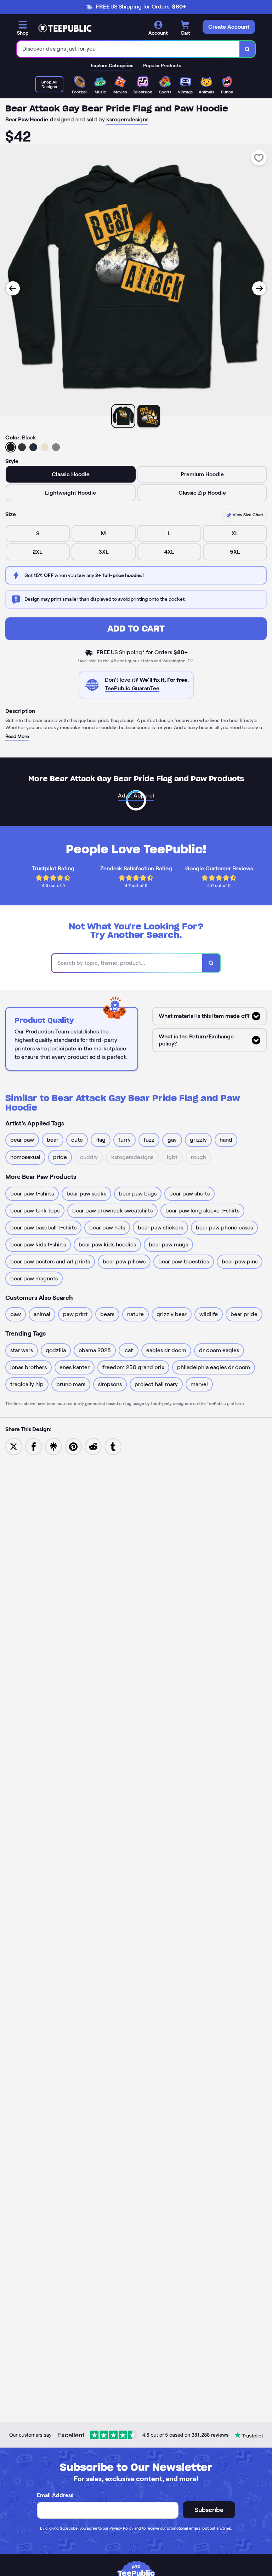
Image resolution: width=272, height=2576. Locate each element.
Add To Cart (136, 629)
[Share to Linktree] (53, 1447)
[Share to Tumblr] (113, 1447)
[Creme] (45, 447)
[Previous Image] (13, 288)
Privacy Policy (121, 2528)
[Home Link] (65, 28)
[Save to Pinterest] (73, 1447)
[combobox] (128, 49)
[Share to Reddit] (93, 1447)
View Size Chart (247, 515)
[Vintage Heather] (56, 447)
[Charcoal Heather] (22, 447)
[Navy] (33, 447)
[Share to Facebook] (34, 1447)
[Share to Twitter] (14, 1447)
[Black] (11, 447)
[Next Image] (259, 288)
